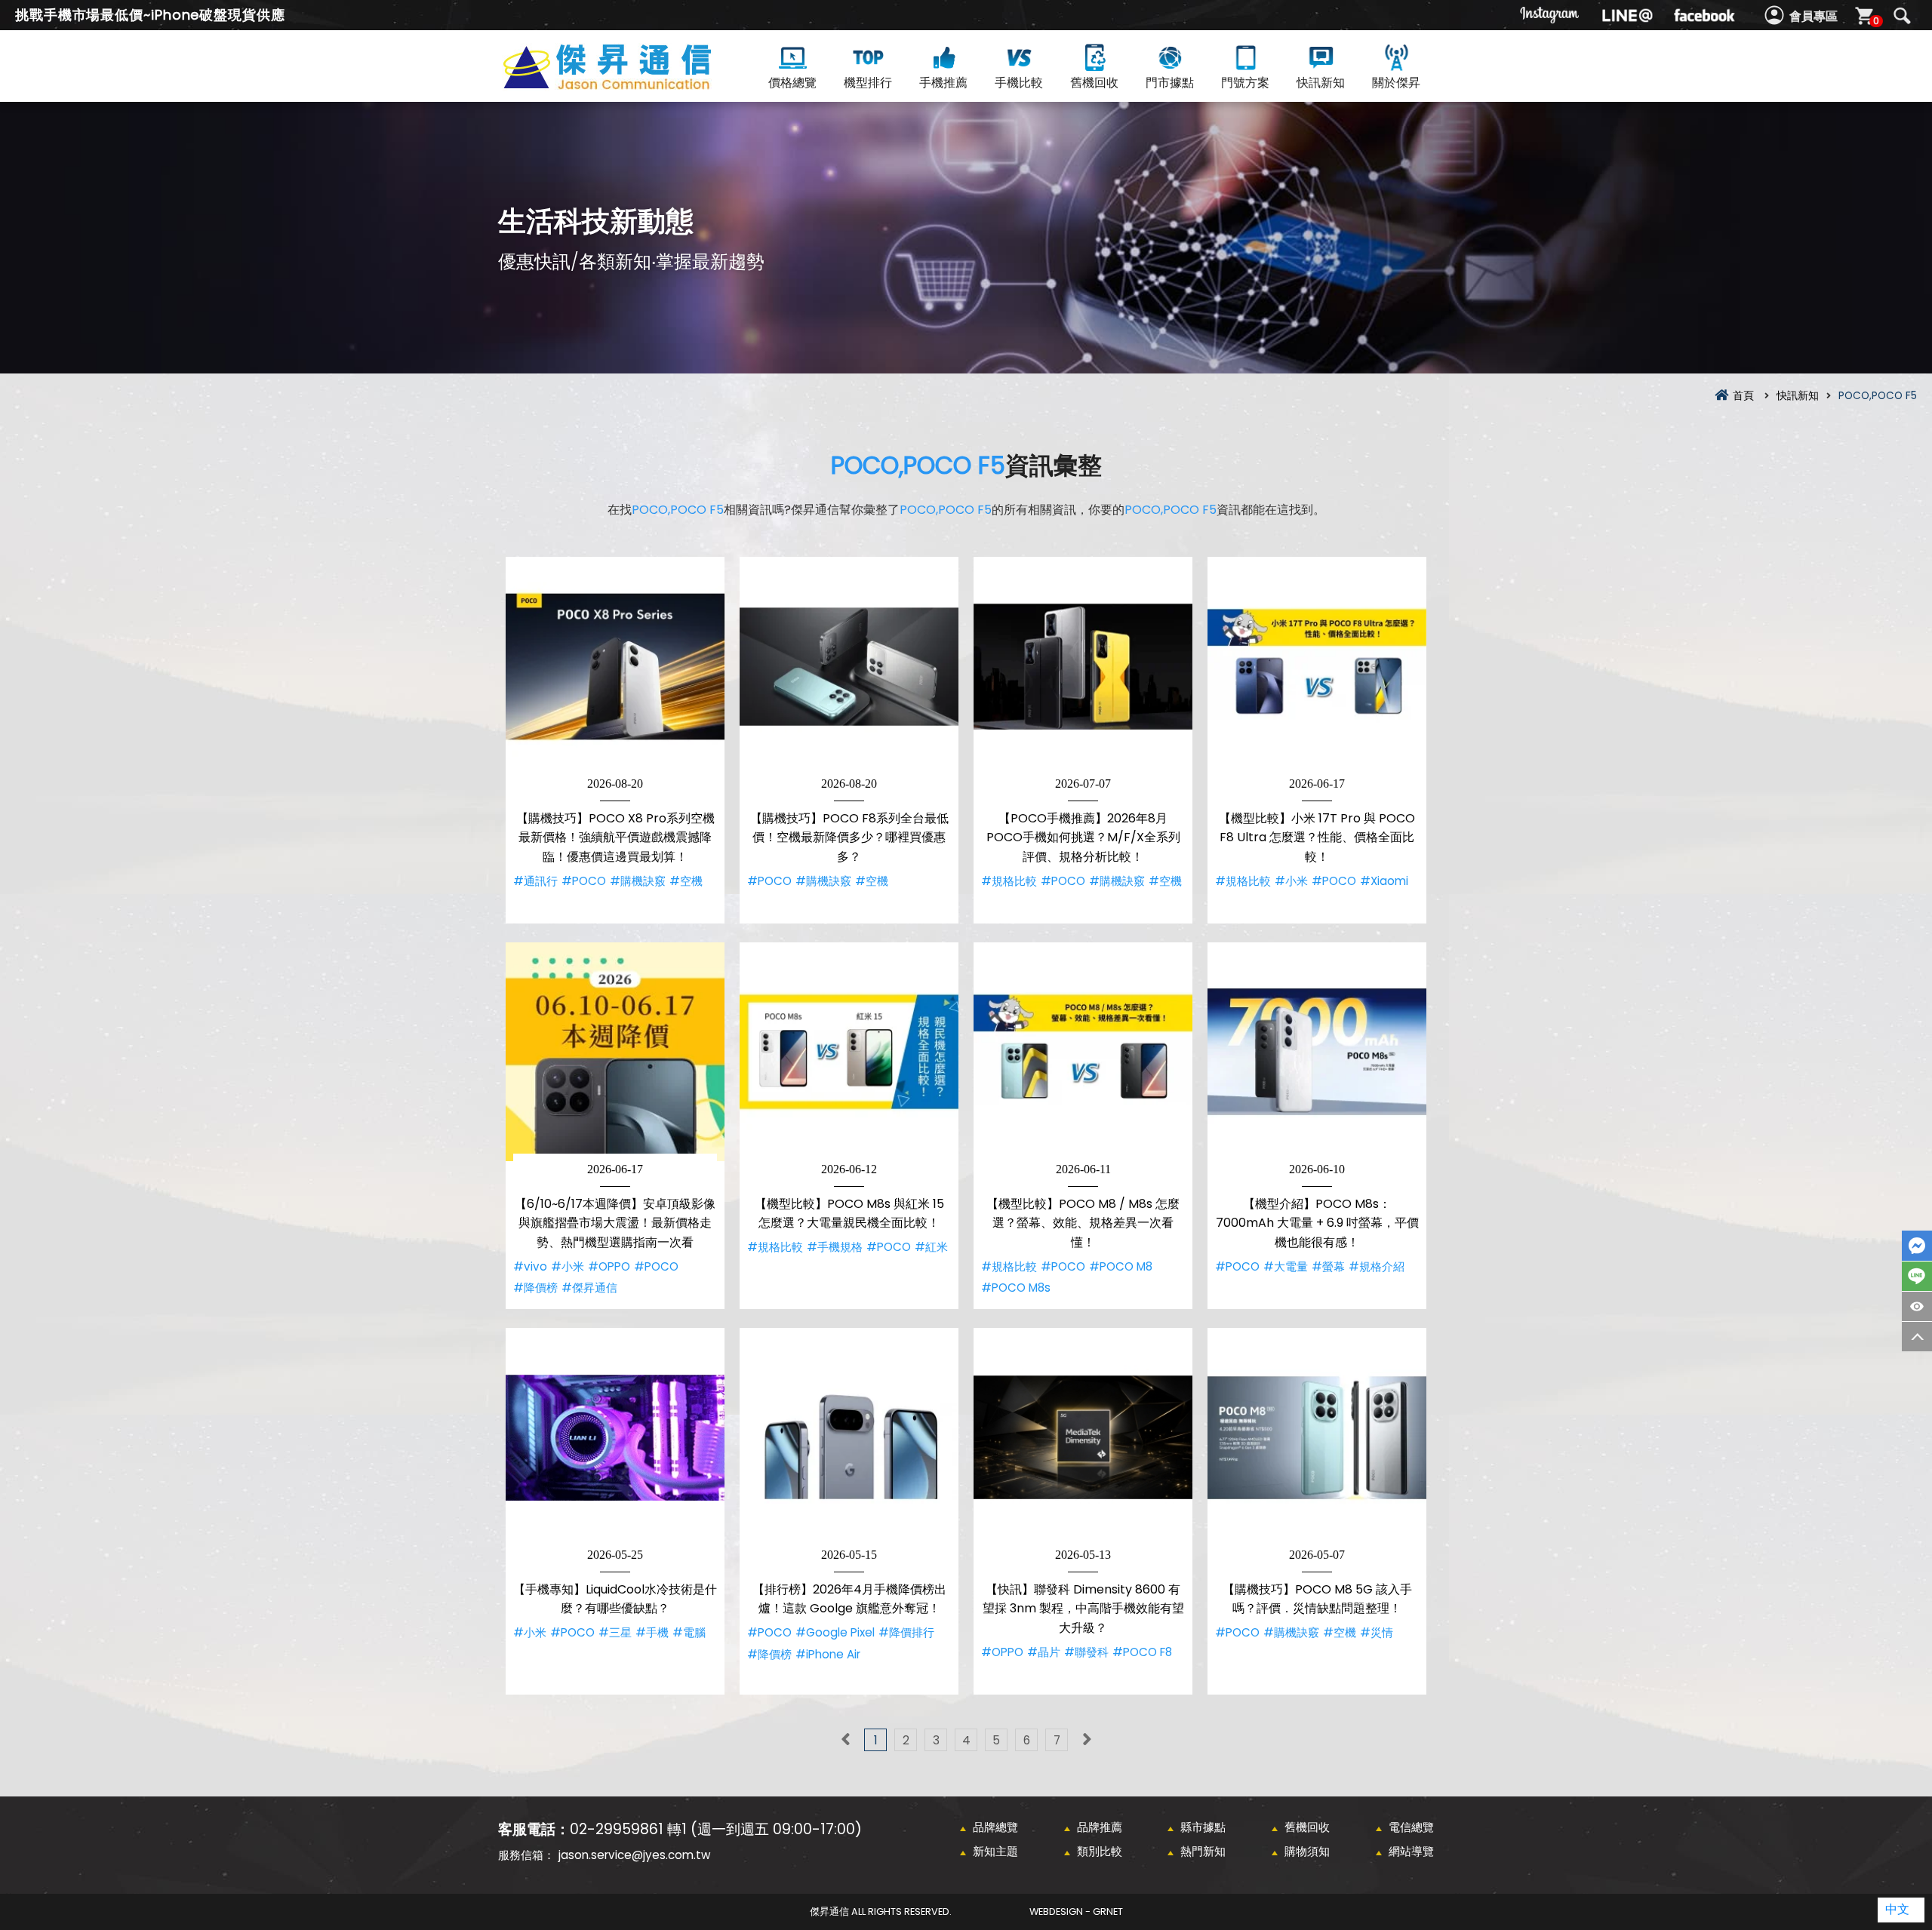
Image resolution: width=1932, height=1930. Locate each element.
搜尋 (1902, 16)
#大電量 (1286, 1266)
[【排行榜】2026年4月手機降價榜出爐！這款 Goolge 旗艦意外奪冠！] (849, 1437)
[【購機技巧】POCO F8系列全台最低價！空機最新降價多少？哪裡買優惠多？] (849, 666)
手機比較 (1019, 83)
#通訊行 (535, 881)
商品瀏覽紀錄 (1917, 1306)
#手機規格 (835, 1247)
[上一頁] (845, 1740)
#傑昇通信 (589, 1288)
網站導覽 (1411, 1851)
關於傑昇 (1396, 83)
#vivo (530, 1266)
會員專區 (1814, 16)
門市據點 (1170, 83)
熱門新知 (1203, 1851)
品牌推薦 (1100, 1827)
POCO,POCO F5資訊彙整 (634, 84)
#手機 (652, 1632)
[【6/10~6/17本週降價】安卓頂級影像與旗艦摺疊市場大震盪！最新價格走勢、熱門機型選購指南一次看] (615, 1052)
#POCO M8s (1016, 1288)
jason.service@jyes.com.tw (634, 1855)
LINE (1917, 1276)
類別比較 (1100, 1851)
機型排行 (868, 83)
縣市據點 (1203, 1827)
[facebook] (1704, 15)
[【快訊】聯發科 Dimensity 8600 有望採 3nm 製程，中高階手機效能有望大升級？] (1083, 1437)
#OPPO (609, 1266)
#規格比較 (1009, 881)
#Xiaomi (1384, 881)
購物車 (1876, 21)
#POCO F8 (1142, 1652)
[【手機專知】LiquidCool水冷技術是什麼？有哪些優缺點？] (615, 1437)
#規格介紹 (1377, 1266)
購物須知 (1307, 1851)
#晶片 (1044, 1652)
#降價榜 (535, 1288)
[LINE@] (1627, 15)
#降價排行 (906, 1632)
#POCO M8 (1121, 1266)
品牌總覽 (995, 1827)
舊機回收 (1094, 83)
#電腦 (689, 1632)
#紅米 (931, 1247)
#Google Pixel (835, 1632)
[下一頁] (1087, 1740)
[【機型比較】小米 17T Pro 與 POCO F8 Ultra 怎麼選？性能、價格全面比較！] (1317, 666)
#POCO (584, 881)
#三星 (615, 1632)
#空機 (686, 881)
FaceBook (1917, 1246)
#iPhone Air (828, 1654)
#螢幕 (1328, 1266)
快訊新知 (1321, 83)
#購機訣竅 (638, 881)
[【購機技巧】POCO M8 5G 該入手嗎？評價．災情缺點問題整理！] (1317, 1437)
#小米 (1291, 881)
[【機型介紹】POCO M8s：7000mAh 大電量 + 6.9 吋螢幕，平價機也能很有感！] (1317, 1052)
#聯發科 (1086, 1652)
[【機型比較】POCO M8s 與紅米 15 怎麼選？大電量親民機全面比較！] (849, 1052)
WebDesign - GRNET (1076, 1912)
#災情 (1377, 1632)
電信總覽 (1411, 1827)
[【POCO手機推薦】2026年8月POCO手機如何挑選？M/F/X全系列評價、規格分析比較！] (1083, 666)
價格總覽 (792, 83)
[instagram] (1550, 15)
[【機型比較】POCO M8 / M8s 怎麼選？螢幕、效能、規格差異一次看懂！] (1083, 1052)
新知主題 (995, 1851)
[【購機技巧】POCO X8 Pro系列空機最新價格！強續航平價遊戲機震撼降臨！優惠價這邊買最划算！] (615, 666)
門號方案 (1245, 83)
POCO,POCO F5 (918, 465)
